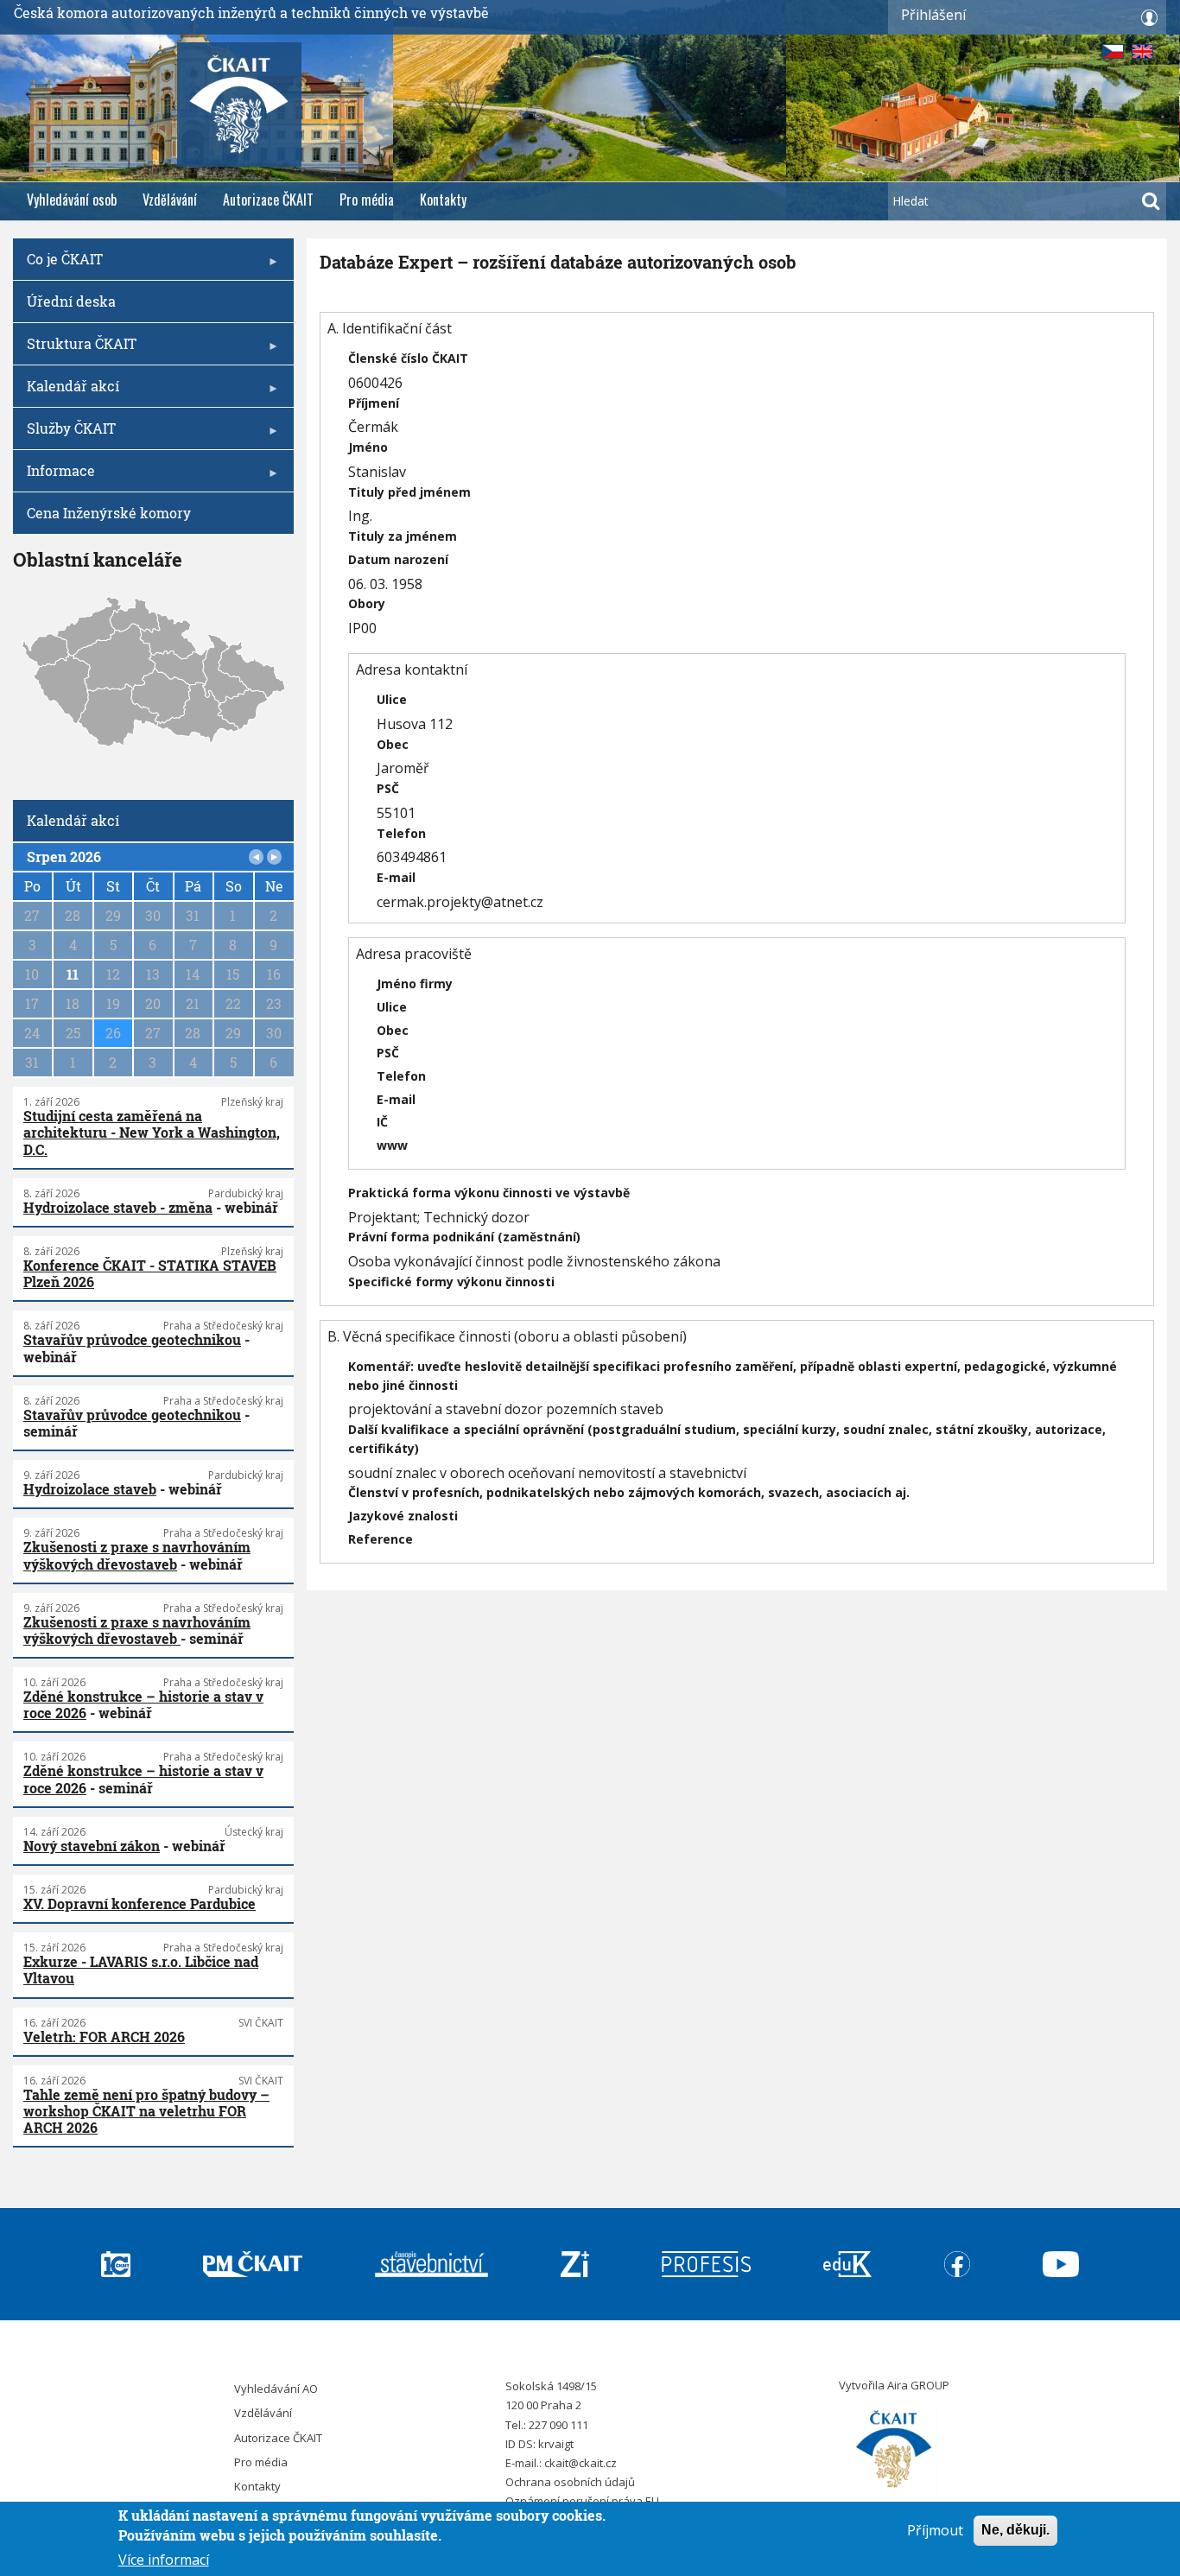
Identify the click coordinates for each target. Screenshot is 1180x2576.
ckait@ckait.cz (580, 2463)
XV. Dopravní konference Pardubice (140, 1903)
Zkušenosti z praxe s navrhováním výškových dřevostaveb (137, 1555)
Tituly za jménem (403, 536)
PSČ (388, 788)
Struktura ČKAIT (75, 349)
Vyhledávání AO (276, 2389)
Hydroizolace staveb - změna (118, 1207)
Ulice (392, 699)
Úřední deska (71, 301)
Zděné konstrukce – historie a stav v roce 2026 (143, 1704)
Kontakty (443, 200)
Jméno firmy (415, 983)
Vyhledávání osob (72, 200)
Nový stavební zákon (92, 1846)
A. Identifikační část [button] (390, 328)
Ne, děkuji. (1015, 2530)
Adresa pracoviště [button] (414, 954)
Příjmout (935, 2530)
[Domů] (894, 2450)
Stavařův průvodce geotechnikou (132, 1339)
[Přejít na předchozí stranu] (257, 857)
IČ (382, 1122)
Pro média (367, 200)
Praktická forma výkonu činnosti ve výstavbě (489, 1193)
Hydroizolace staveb (90, 1489)
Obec (393, 744)
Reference (381, 1539)
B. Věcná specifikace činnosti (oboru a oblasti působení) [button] (507, 1336)
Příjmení (374, 403)
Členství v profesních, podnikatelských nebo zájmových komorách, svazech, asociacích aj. (629, 1492)
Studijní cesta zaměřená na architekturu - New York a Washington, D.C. (152, 1132)
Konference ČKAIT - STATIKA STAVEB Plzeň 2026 (150, 1273)
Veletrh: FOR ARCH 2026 (104, 2037)
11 (73, 974)
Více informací (164, 2559)
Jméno (368, 447)
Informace (54, 476)
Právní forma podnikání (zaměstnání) (464, 1237)
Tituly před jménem (409, 492)
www (392, 1145)
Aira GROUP (918, 2385)
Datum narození (398, 559)
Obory (367, 603)
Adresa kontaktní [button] (412, 669)
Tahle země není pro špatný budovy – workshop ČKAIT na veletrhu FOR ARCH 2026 (146, 2111)
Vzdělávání (170, 200)
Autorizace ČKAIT (268, 200)
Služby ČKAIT (64, 434)
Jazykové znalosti (403, 1516)
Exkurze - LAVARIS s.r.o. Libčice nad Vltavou (141, 1970)
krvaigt (556, 2444)
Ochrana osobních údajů (570, 2482)
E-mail (396, 877)
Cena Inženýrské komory (109, 513)
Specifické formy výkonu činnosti (451, 1282)
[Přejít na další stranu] (275, 857)
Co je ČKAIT (58, 265)
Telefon (401, 833)
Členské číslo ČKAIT (408, 358)
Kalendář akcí (66, 392)
